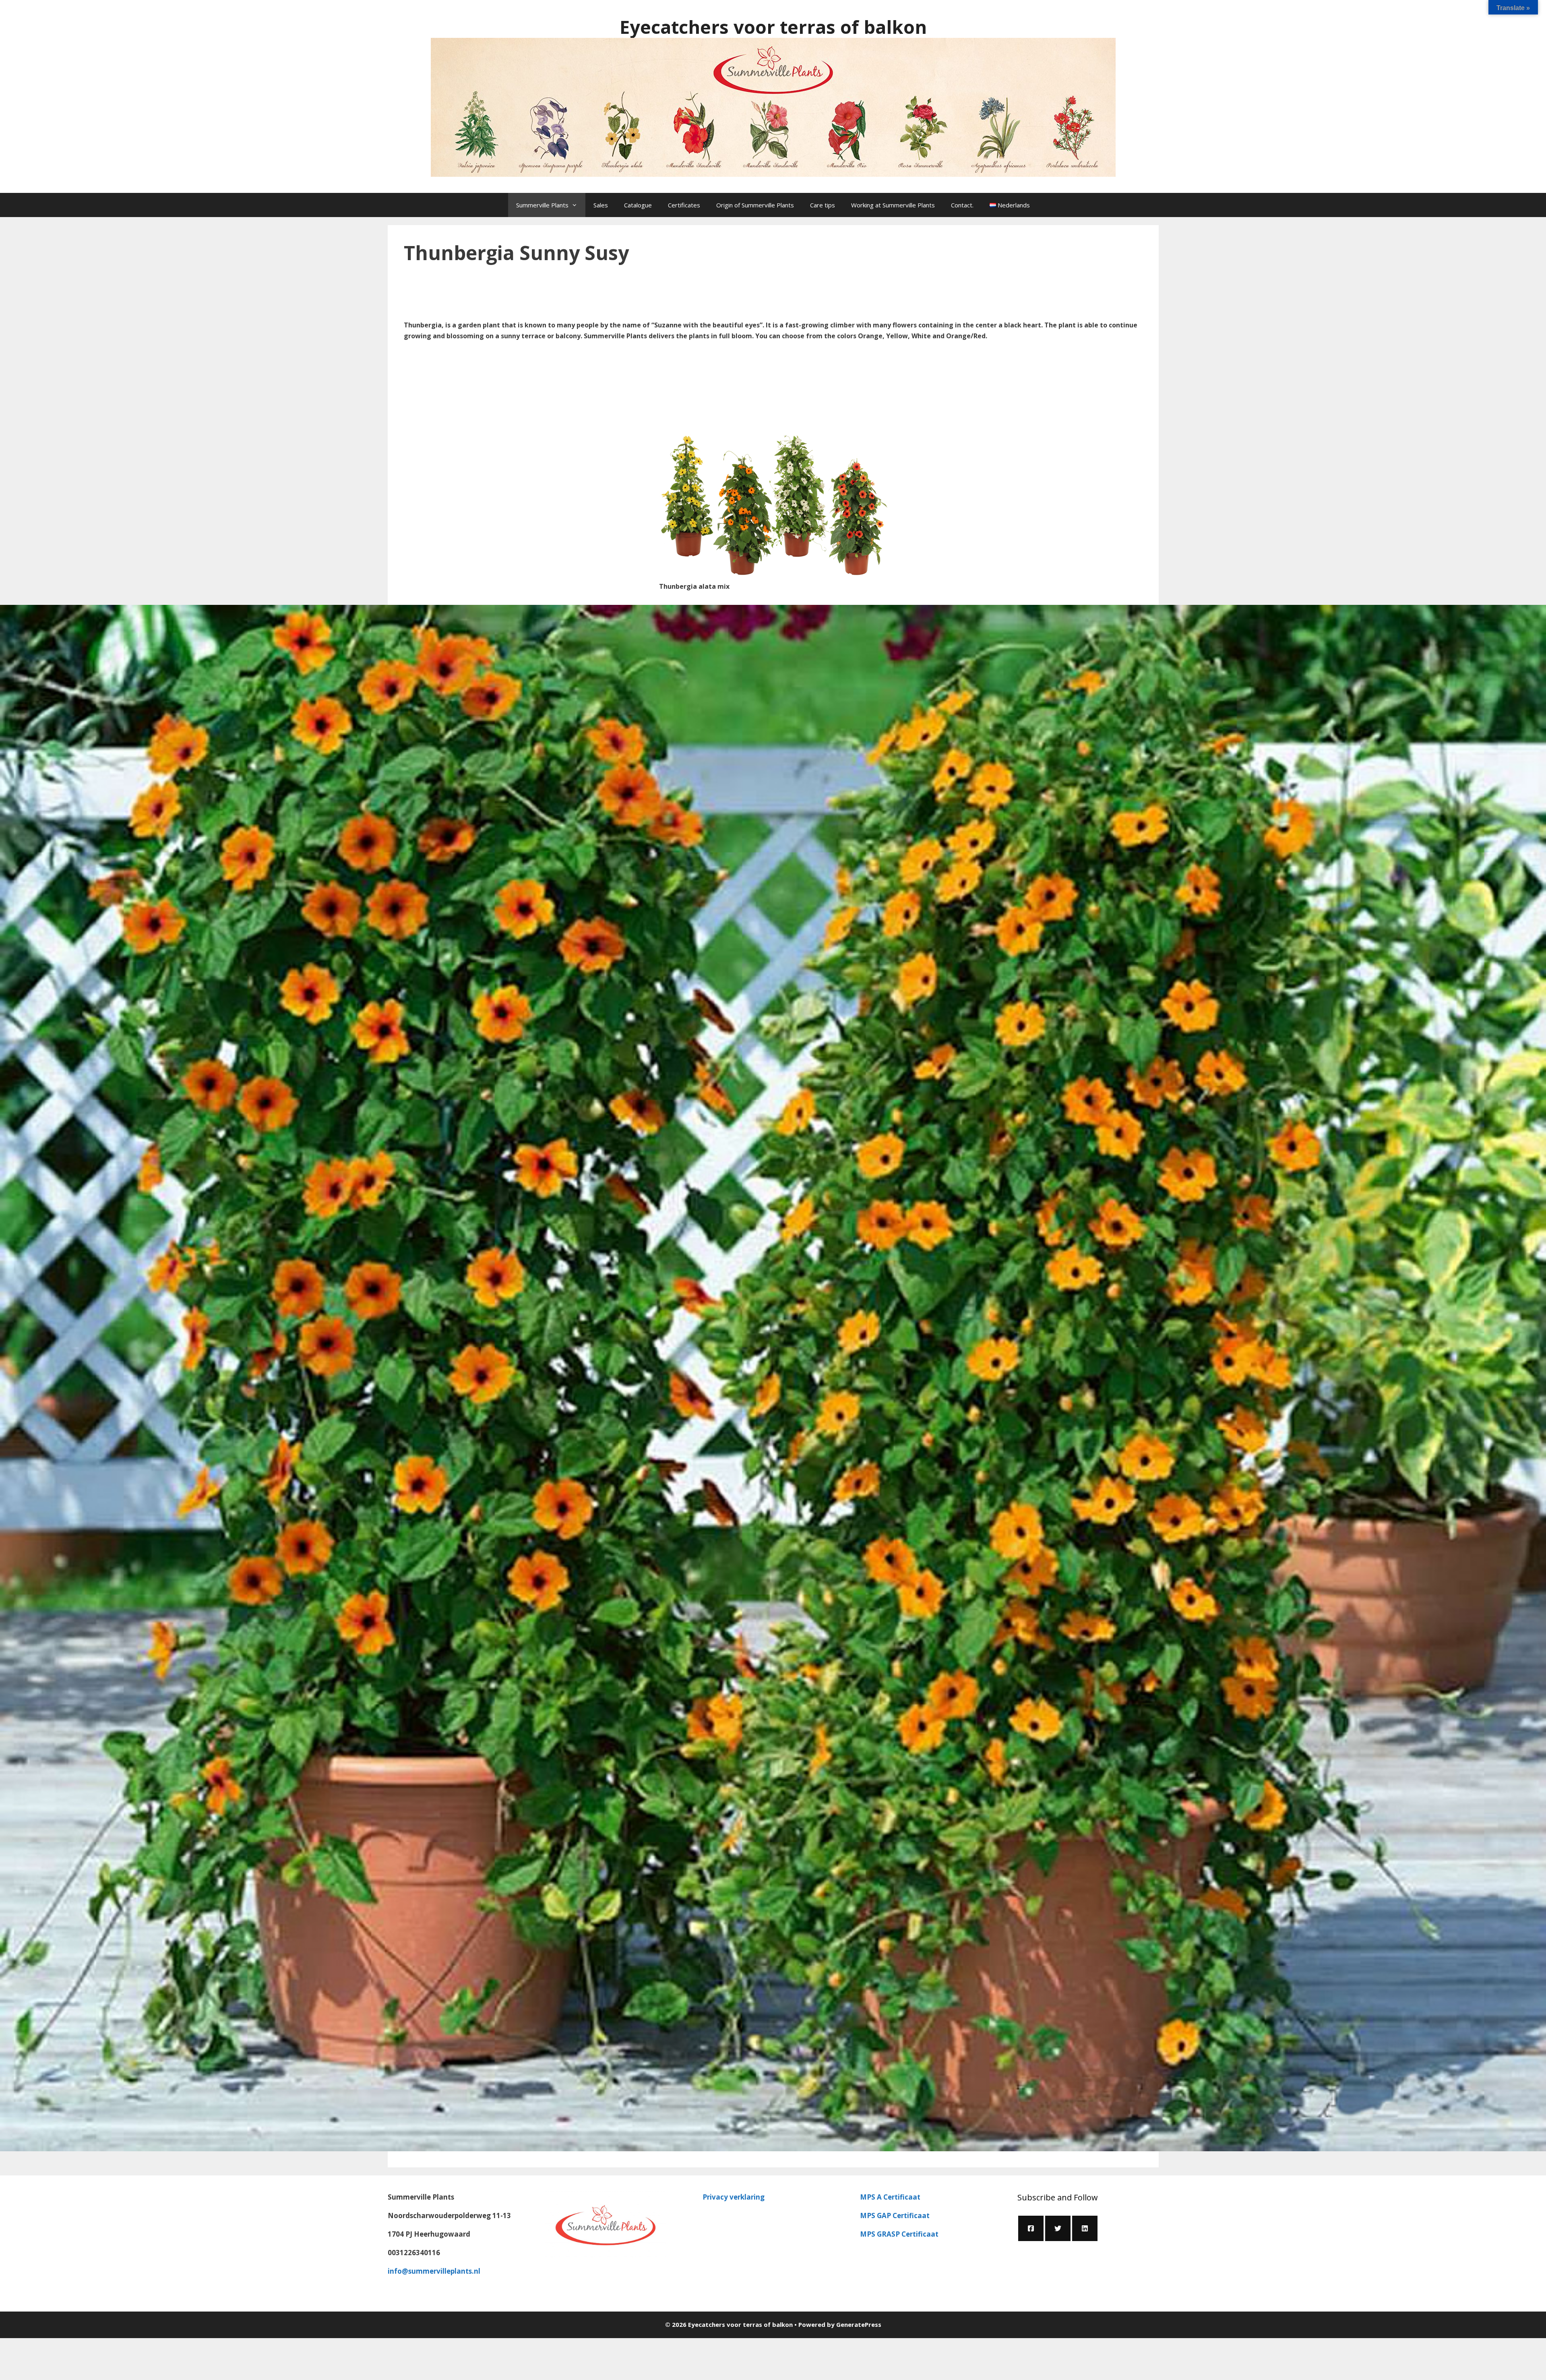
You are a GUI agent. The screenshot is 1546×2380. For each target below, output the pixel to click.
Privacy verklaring (734, 2197)
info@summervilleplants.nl (434, 2271)
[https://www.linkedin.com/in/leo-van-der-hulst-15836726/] (1085, 2228)
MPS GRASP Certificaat (899, 2234)
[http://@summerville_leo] (1058, 2228)
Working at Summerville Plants (893, 205)
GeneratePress (859, 2324)
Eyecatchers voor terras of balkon (773, 27)
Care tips (823, 205)
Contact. (962, 205)
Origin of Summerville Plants (755, 205)
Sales (601, 205)
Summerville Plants (542, 205)
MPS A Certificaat (890, 2197)
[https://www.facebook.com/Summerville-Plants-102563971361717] (1031, 2228)
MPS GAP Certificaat (895, 2215)
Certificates (684, 205)
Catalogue (638, 205)
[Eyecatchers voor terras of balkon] (773, 107)
